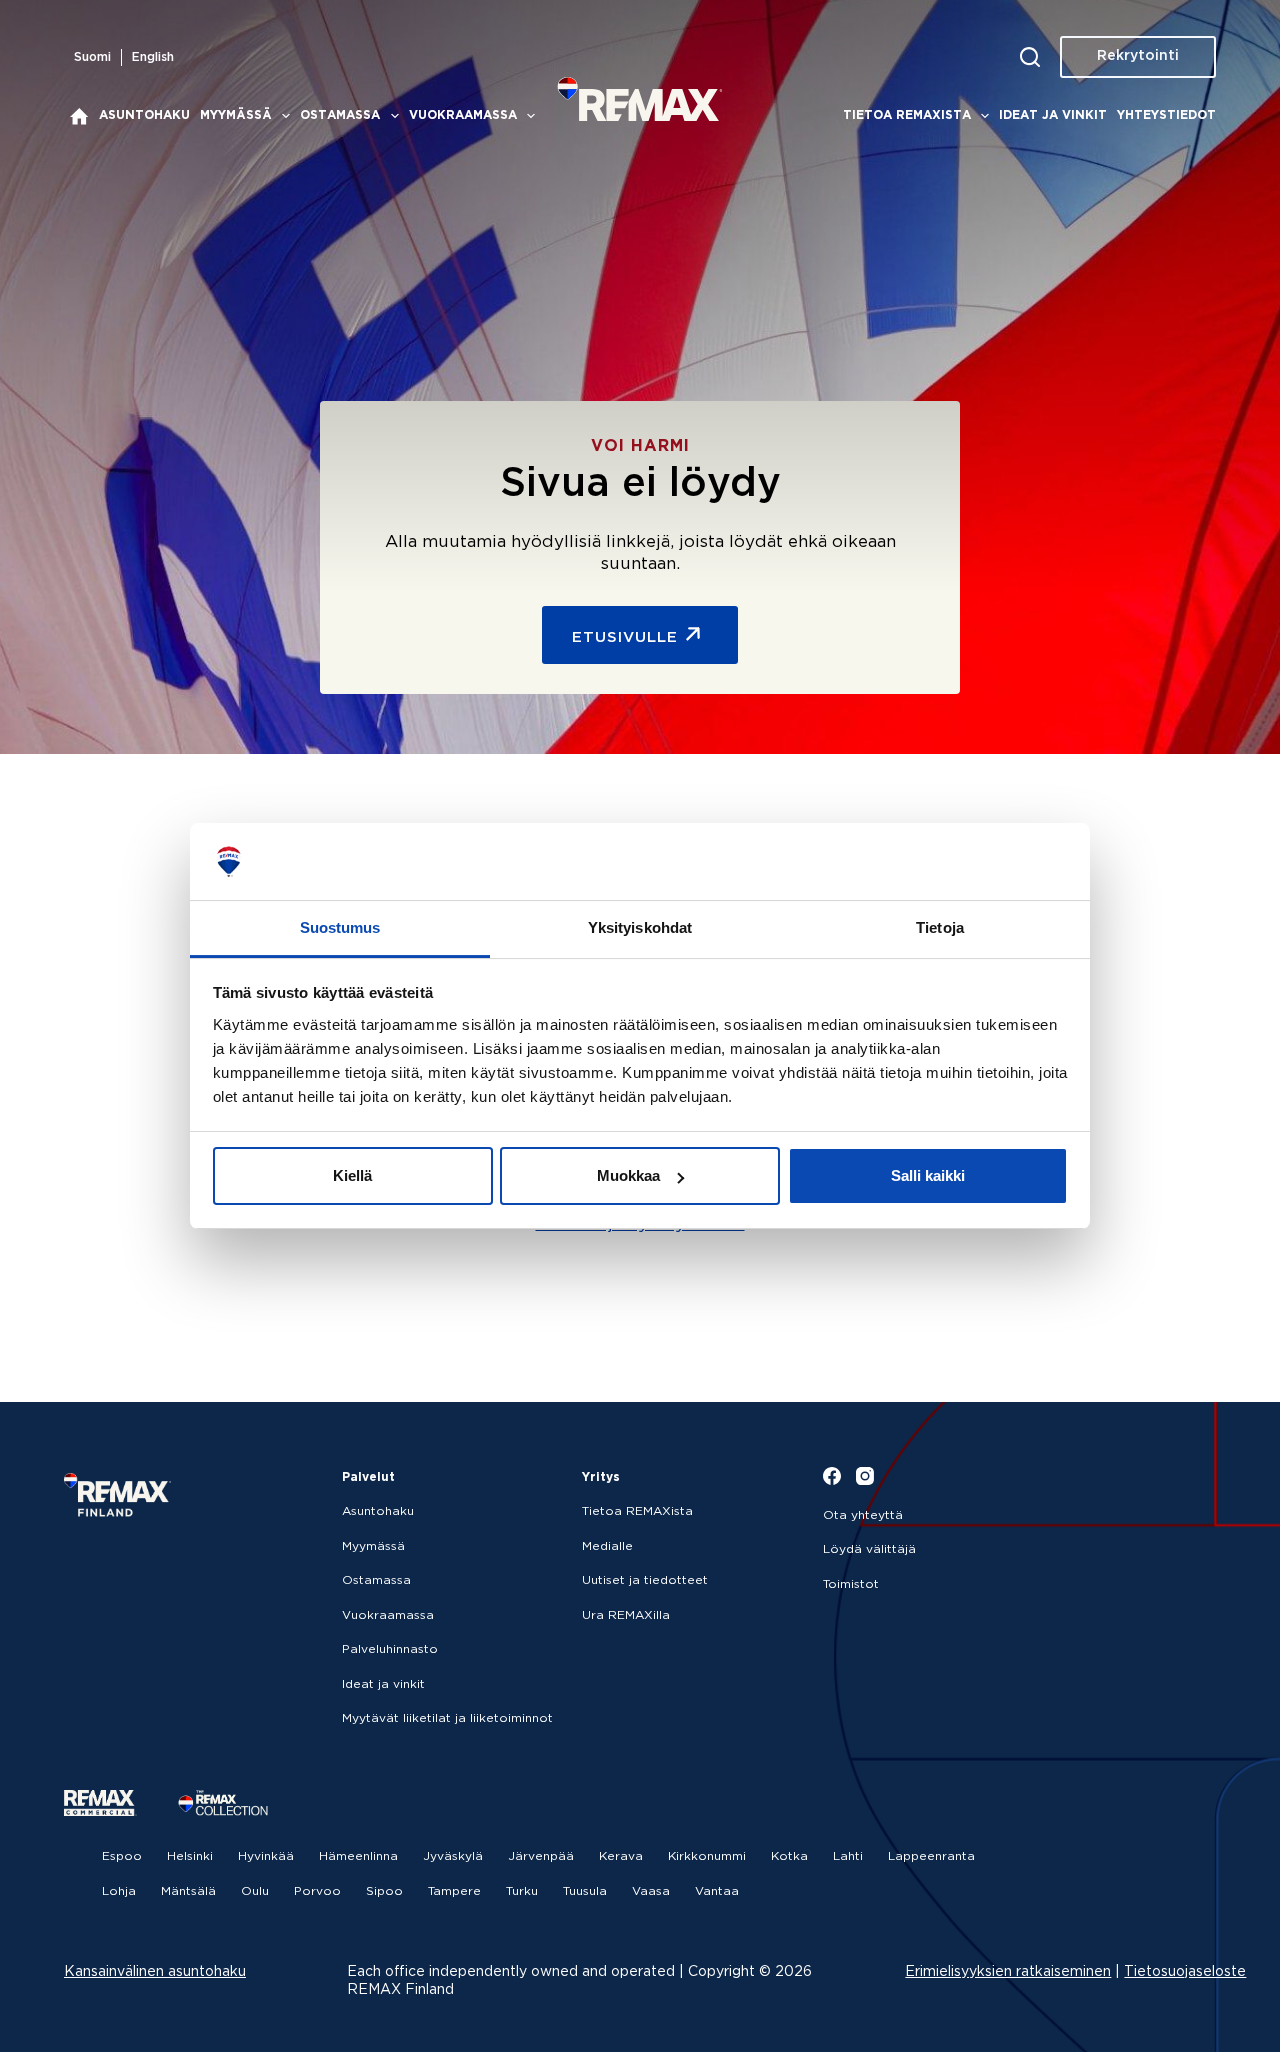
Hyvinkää (266, 1856)
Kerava (621, 1856)
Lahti (848, 1856)
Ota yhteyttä (863, 1515)
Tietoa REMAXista (907, 115)
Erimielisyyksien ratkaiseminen (1008, 1972)
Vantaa (717, 1891)
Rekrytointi (1138, 56)
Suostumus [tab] (340, 927)
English (153, 57)
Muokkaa (628, 1175)
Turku (522, 1891)
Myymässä (236, 115)
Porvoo (317, 1891)
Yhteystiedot (1166, 115)
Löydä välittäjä (869, 1549)
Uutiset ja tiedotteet (645, 1580)
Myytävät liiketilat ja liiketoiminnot (447, 1718)
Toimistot (851, 1584)
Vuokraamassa (463, 115)
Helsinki (190, 1856)
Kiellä (352, 1175)
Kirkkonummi (707, 1856)
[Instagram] (865, 1476)
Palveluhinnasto (390, 1649)
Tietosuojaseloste (1185, 1972)
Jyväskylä (453, 1856)
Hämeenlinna (358, 1856)
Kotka (789, 1856)
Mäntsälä (188, 1891)
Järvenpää (541, 1856)
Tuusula (585, 1891)
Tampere (454, 1891)
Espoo (122, 1856)
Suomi (92, 57)
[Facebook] (832, 1476)
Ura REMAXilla (626, 1615)
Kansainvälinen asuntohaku (155, 1972)
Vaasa (651, 1891)
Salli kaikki (928, 1175)
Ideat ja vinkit (1053, 115)
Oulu (255, 1891)
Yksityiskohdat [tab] (640, 927)
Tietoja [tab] (940, 927)
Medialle (607, 1546)
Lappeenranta (931, 1856)
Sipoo (384, 1891)
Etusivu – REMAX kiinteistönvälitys (79, 116)
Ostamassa (340, 115)
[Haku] (1030, 57)
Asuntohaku (144, 115)
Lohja (119, 1891)
